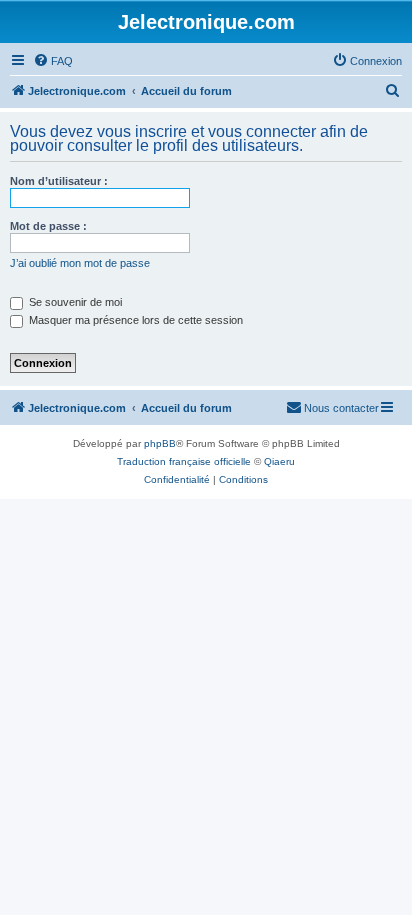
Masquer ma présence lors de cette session (134, 320)
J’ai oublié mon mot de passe (80, 263)
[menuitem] (53, 61)
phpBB (160, 443)
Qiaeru (279, 461)
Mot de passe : (48, 226)
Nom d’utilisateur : (59, 181)
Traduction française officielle (184, 461)
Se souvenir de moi (74, 302)
